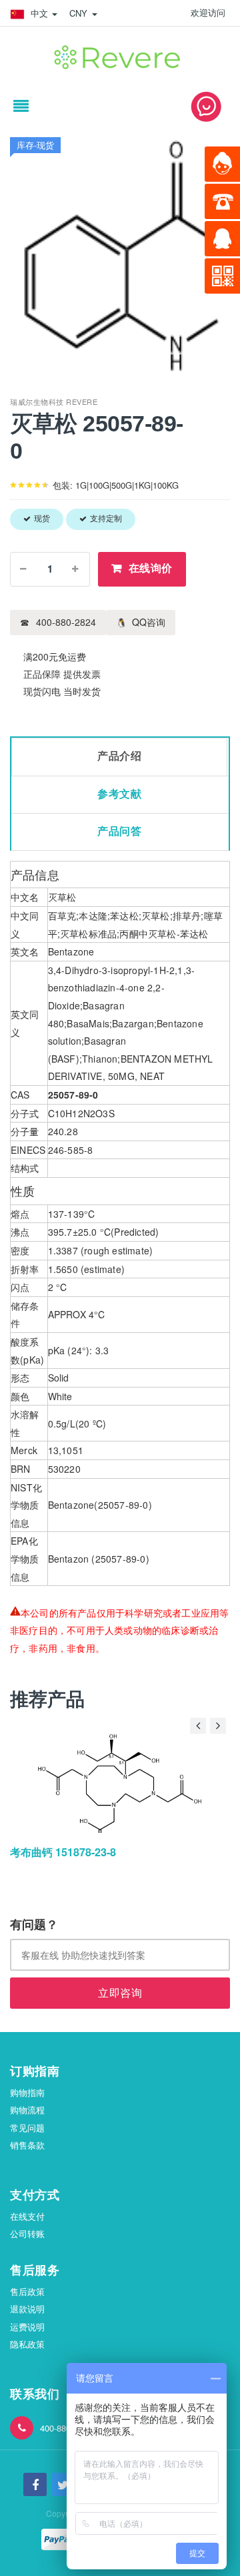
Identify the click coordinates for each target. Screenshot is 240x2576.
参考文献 (119, 794)
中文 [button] (39, 13)
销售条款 (27, 2145)
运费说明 (27, 2327)
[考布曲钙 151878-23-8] (120, 1783)
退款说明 (27, 2309)
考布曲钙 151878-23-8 (63, 1852)
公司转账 (27, 2233)
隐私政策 (27, 2344)
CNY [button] (80, 13)
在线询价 (151, 568)
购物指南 (27, 2092)
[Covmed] (120, 55)
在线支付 (27, 2216)
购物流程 (27, 2110)
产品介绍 (119, 756)
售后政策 (27, 2291)
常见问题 (27, 2128)
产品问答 (119, 831)
